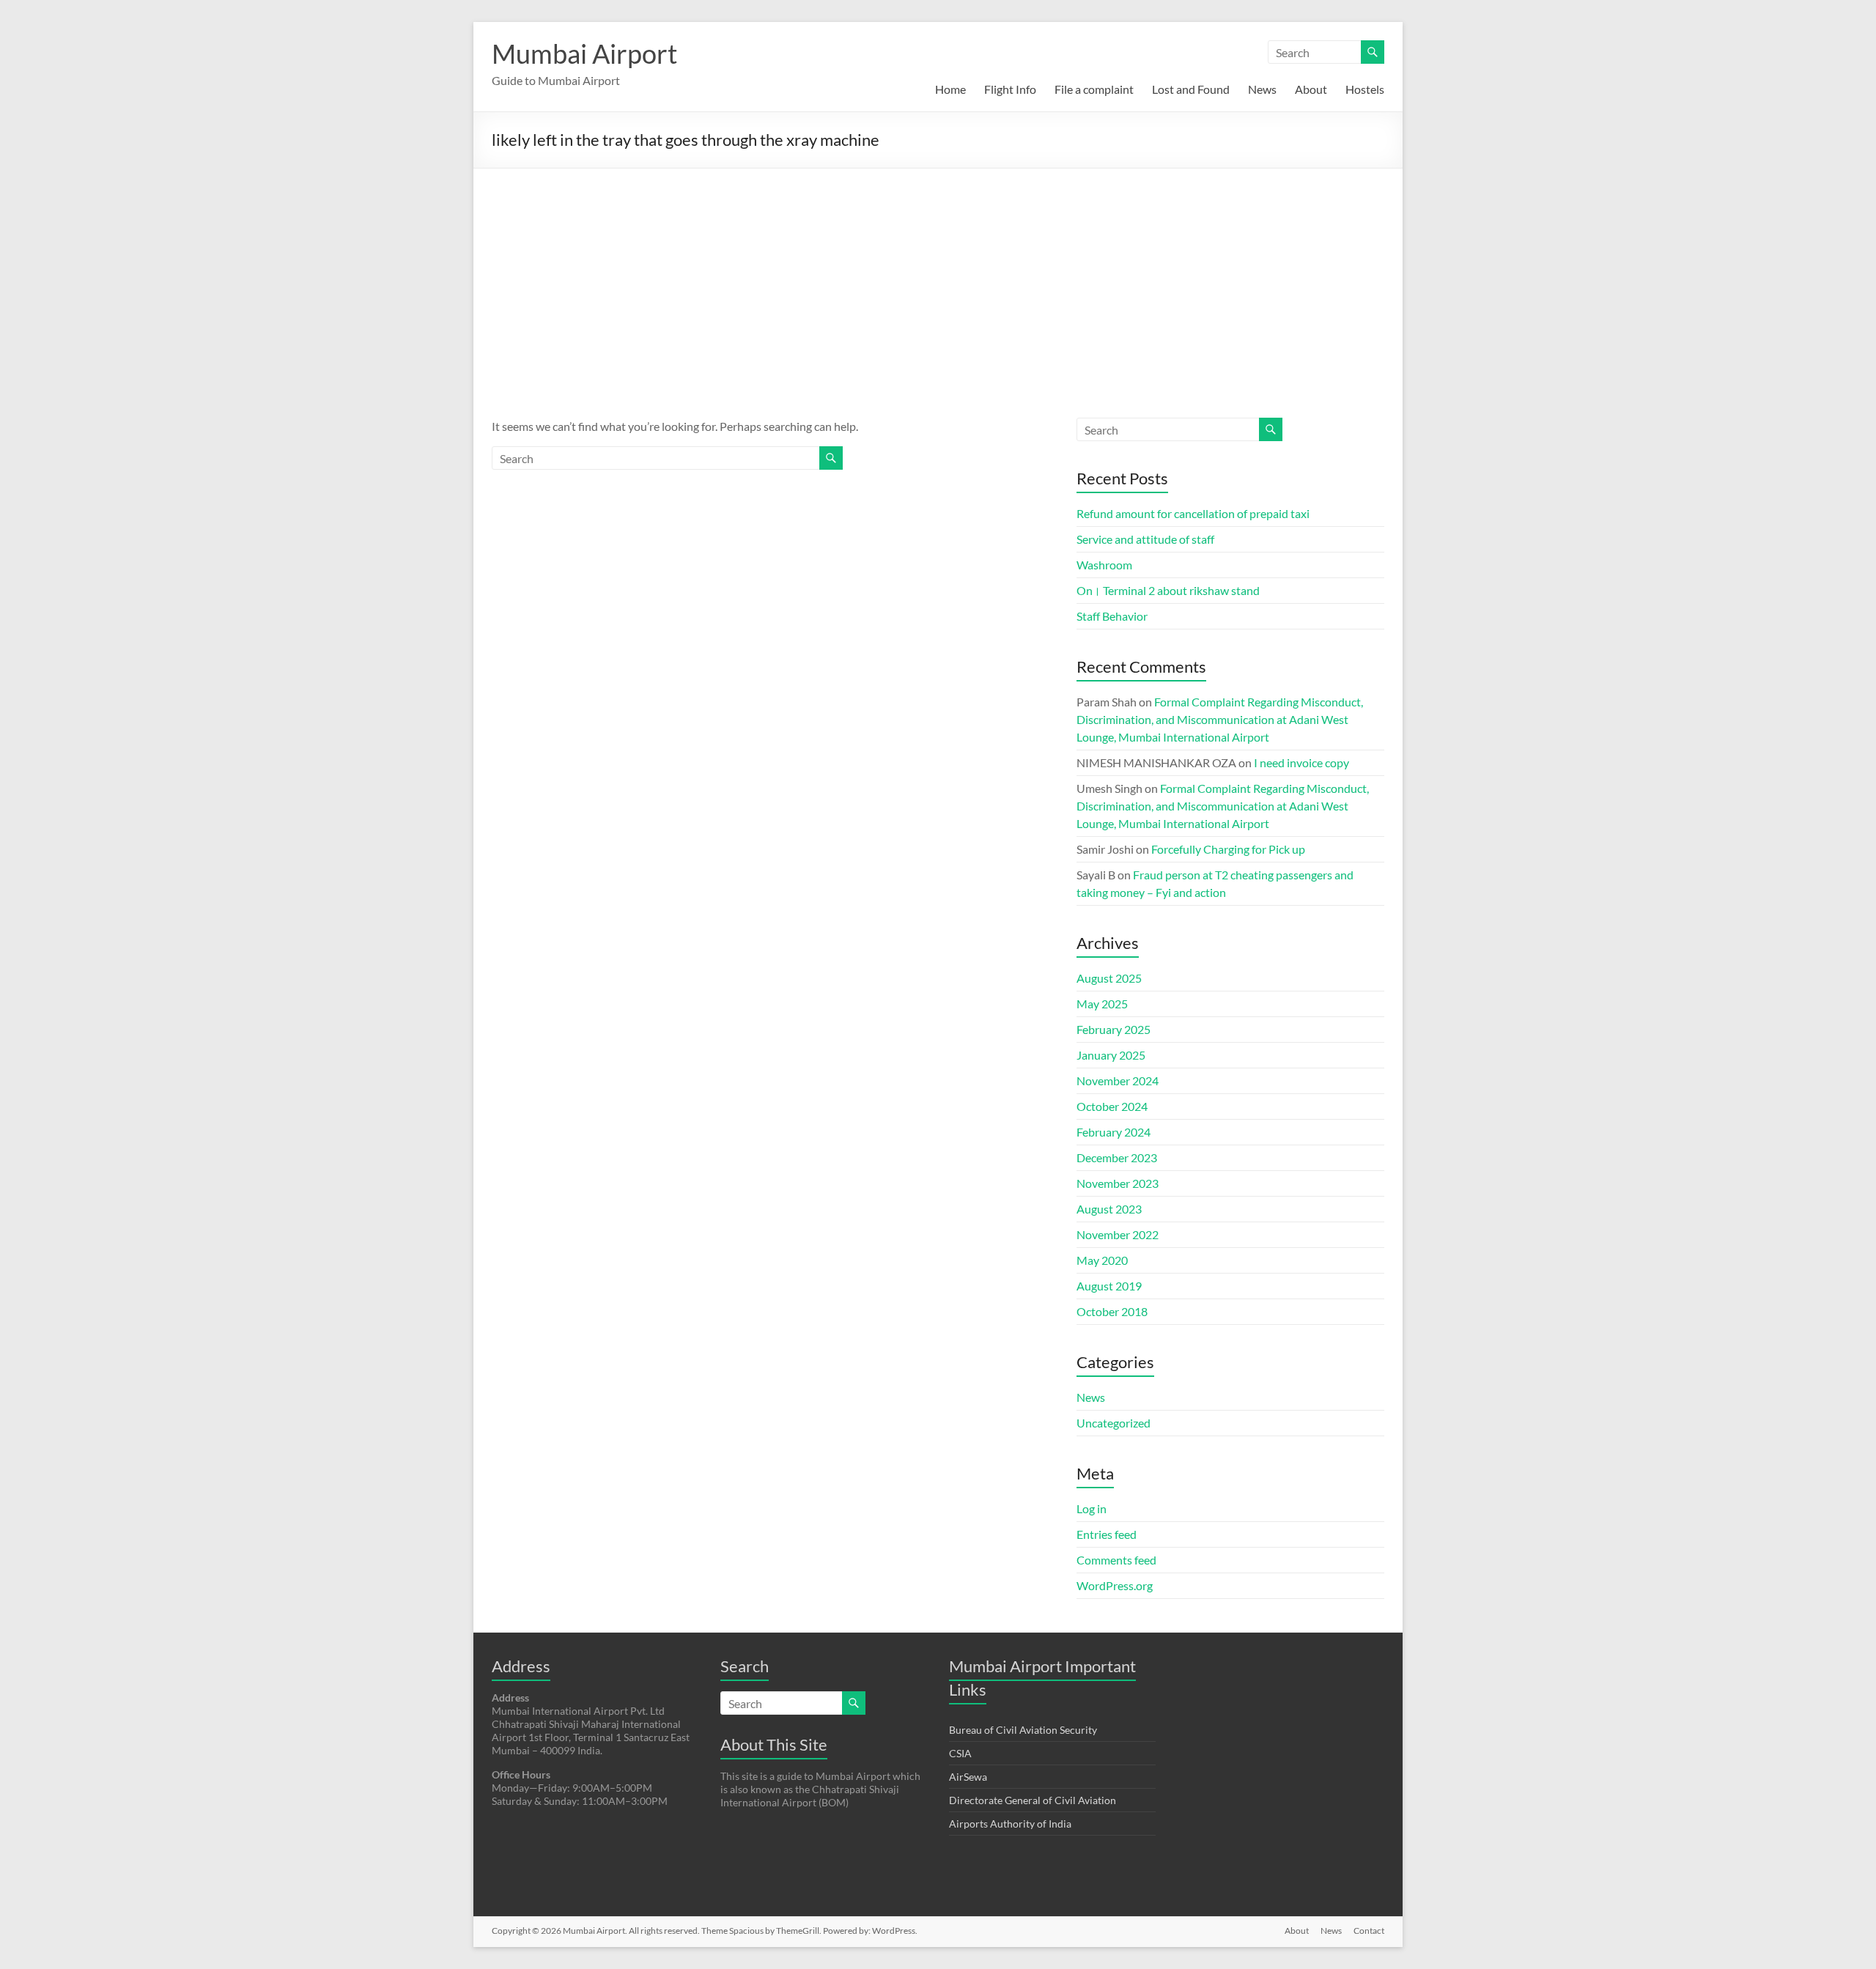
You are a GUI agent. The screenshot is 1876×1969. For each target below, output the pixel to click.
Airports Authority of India (1010, 1824)
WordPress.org (1115, 1585)
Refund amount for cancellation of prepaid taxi (1193, 513)
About (1311, 89)
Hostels (1365, 89)
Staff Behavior (1112, 616)
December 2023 (1117, 1157)
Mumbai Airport (584, 53)
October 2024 (1112, 1106)
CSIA (960, 1753)
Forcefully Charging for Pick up (1228, 849)
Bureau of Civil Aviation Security (1023, 1730)
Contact (1369, 1931)
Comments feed (1116, 1560)
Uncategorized (1114, 1423)
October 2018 (1112, 1311)
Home (950, 89)
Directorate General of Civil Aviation (1033, 1800)
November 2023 (1118, 1183)
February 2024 (1114, 1132)
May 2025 (1102, 1004)
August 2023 (1109, 1209)
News (1262, 89)
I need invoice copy (1301, 762)
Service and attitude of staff (1145, 539)
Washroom (1104, 565)
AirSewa (968, 1777)
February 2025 (1114, 1029)
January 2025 (1111, 1055)
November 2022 (1118, 1234)
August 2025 (1109, 978)
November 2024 (1118, 1080)
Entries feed (1107, 1534)
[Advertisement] (938, 278)
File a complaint (1094, 89)
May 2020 (1102, 1260)
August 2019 (1109, 1286)
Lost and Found (1191, 89)
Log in (1092, 1508)
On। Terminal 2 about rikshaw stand (1168, 590)
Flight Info (1010, 89)
